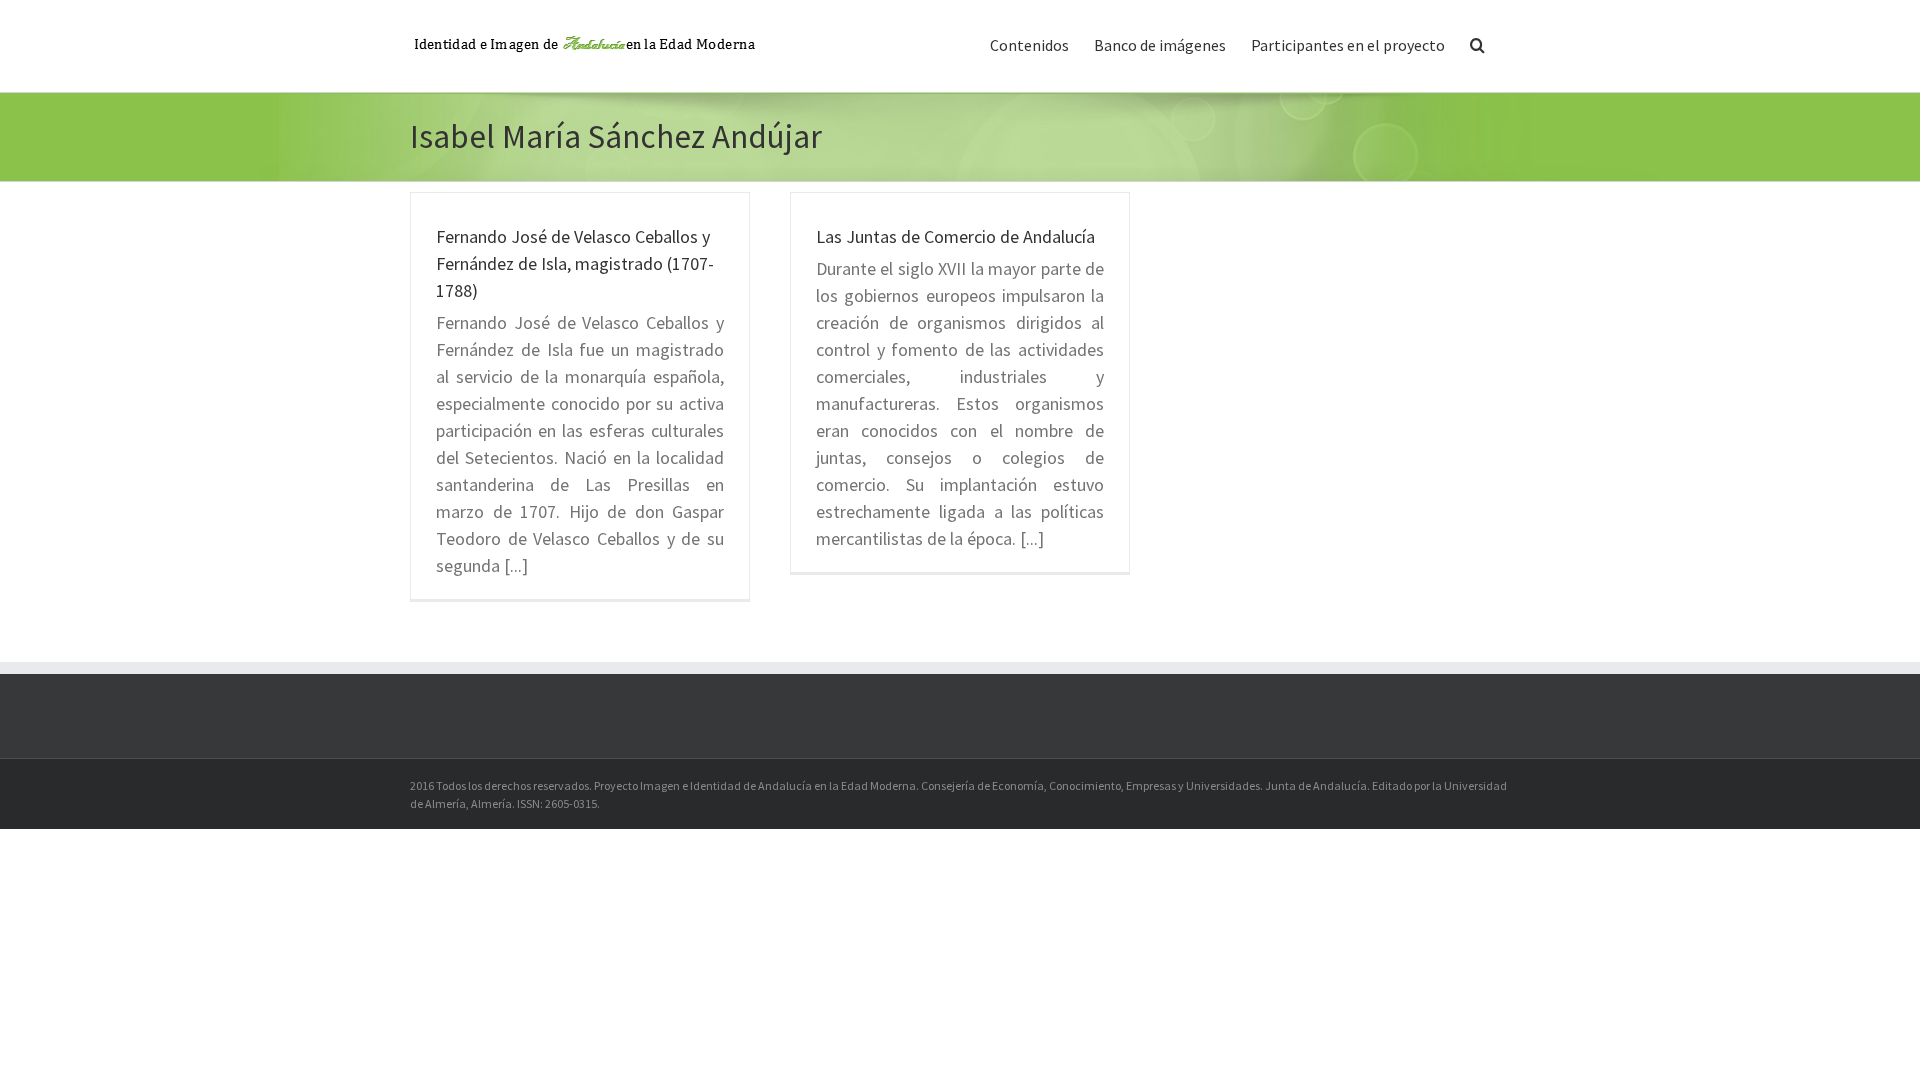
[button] (1477, 43)
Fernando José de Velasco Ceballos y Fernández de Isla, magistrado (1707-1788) (575, 263)
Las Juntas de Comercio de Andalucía (955, 236)
